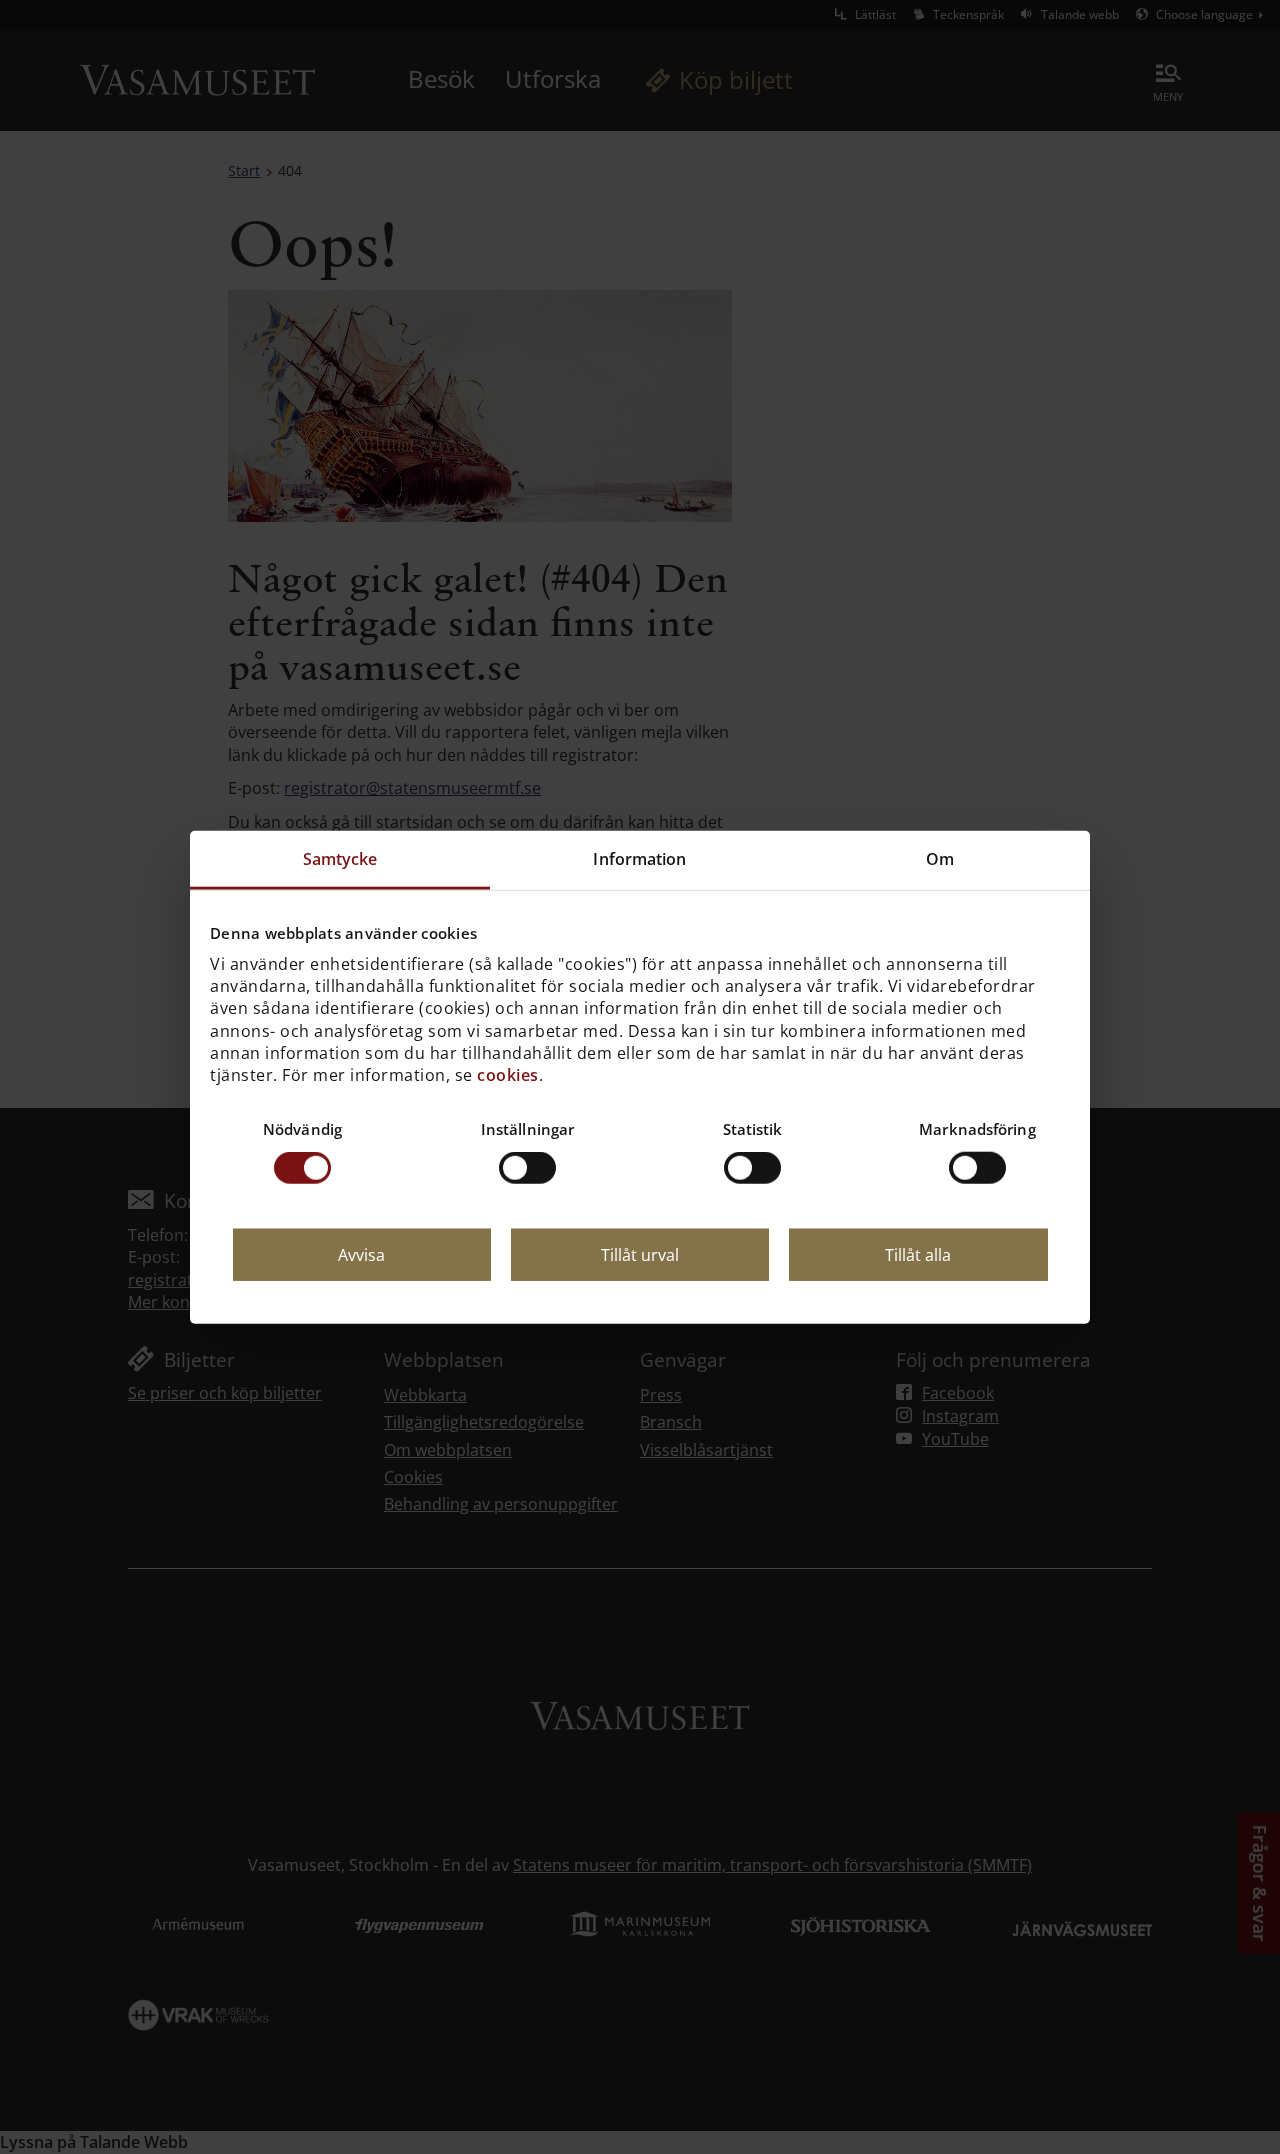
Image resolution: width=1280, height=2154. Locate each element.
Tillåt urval (640, 1255)
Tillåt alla (918, 1255)
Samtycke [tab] (340, 859)
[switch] (527, 1168)
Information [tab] (639, 859)
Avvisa (361, 1255)
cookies (508, 1075)
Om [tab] (940, 859)
